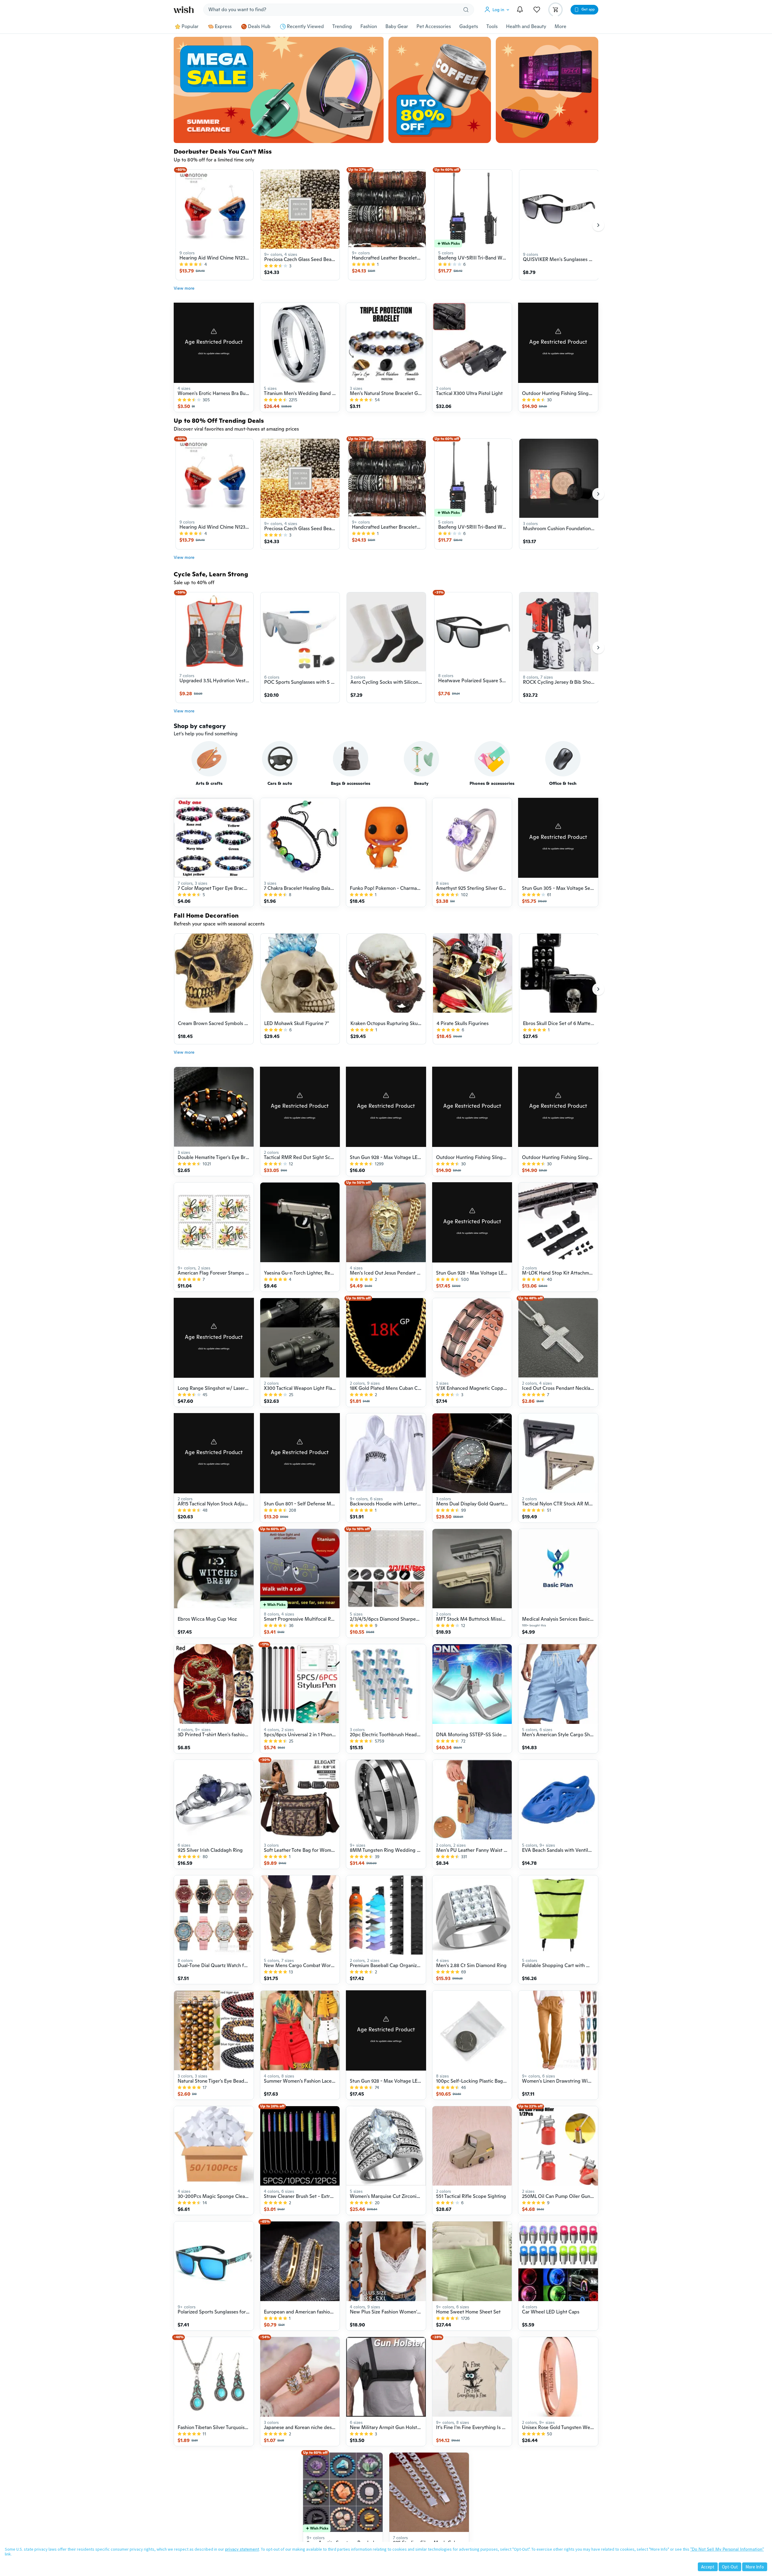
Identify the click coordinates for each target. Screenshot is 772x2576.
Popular (190, 27)
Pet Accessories (434, 27)
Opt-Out (730, 2567)
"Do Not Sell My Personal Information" (727, 2549)
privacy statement (242, 2549)
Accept (708, 2567)
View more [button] (184, 288)
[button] (498, 10)
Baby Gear (397, 27)
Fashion (369, 27)
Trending (342, 27)
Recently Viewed (305, 27)
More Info (755, 2567)
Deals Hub (259, 27)
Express (223, 27)
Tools (492, 27)
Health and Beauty (526, 27)
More (560, 27)
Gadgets (469, 27)
